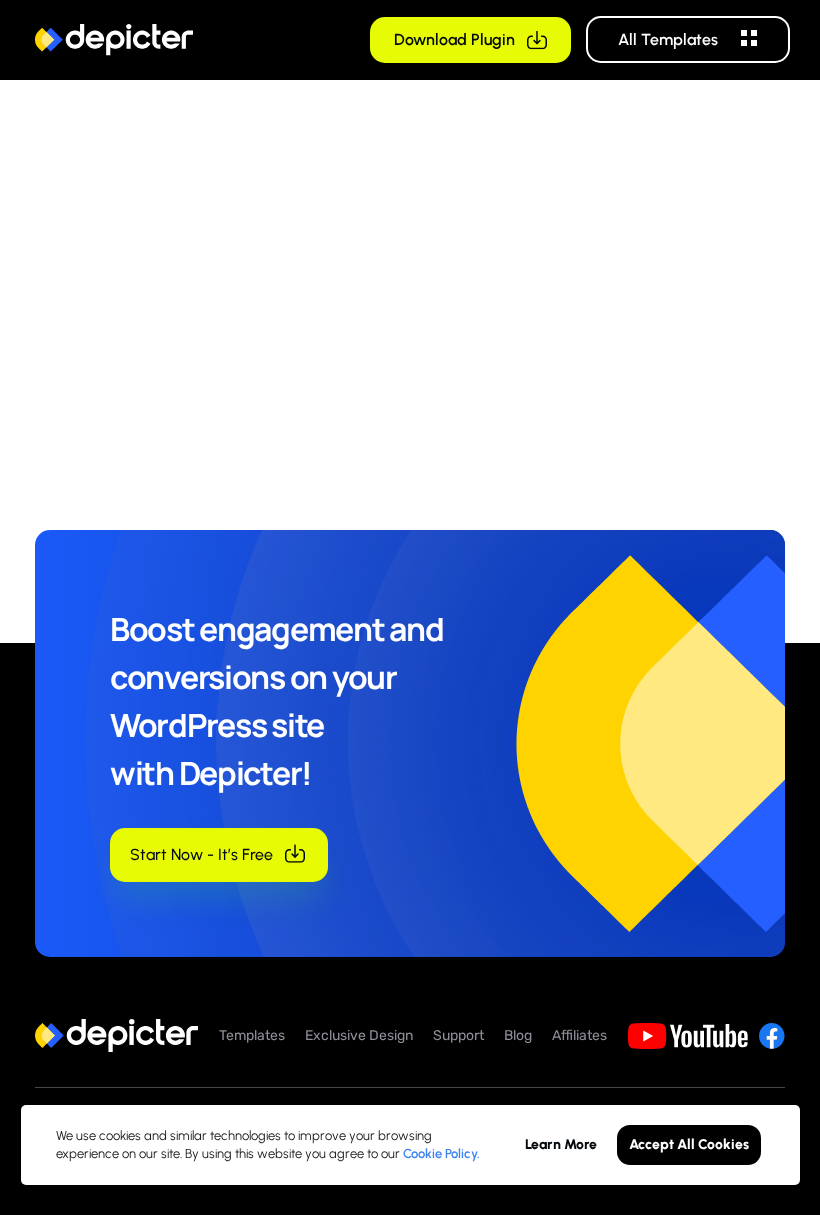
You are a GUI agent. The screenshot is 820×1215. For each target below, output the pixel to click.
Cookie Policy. (441, 1153)
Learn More (561, 1144)
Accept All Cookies (689, 1144)
